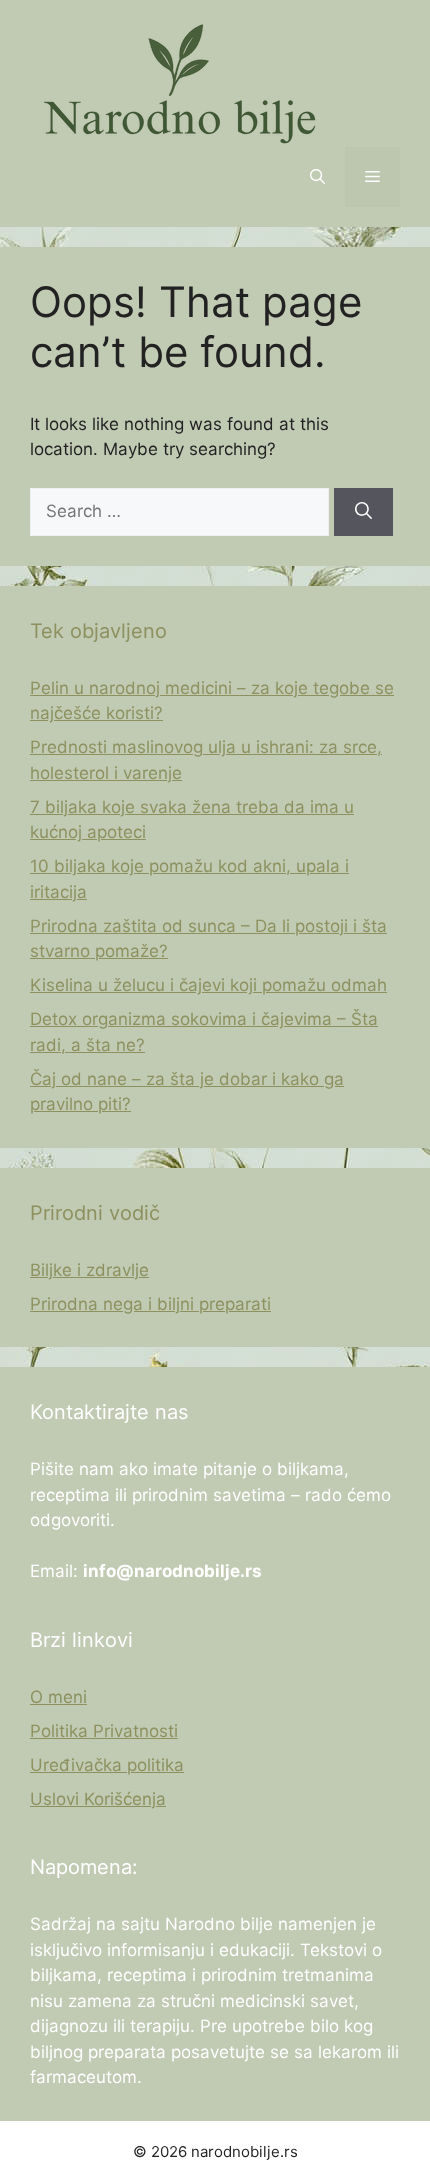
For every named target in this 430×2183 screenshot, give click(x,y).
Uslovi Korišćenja (98, 1799)
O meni (58, 1697)
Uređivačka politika (107, 1765)
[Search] (363, 512)
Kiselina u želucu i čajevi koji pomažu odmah (208, 985)
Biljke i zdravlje (89, 1270)
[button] (317, 177)
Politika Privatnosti (104, 1731)
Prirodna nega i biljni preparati (150, 1304)
